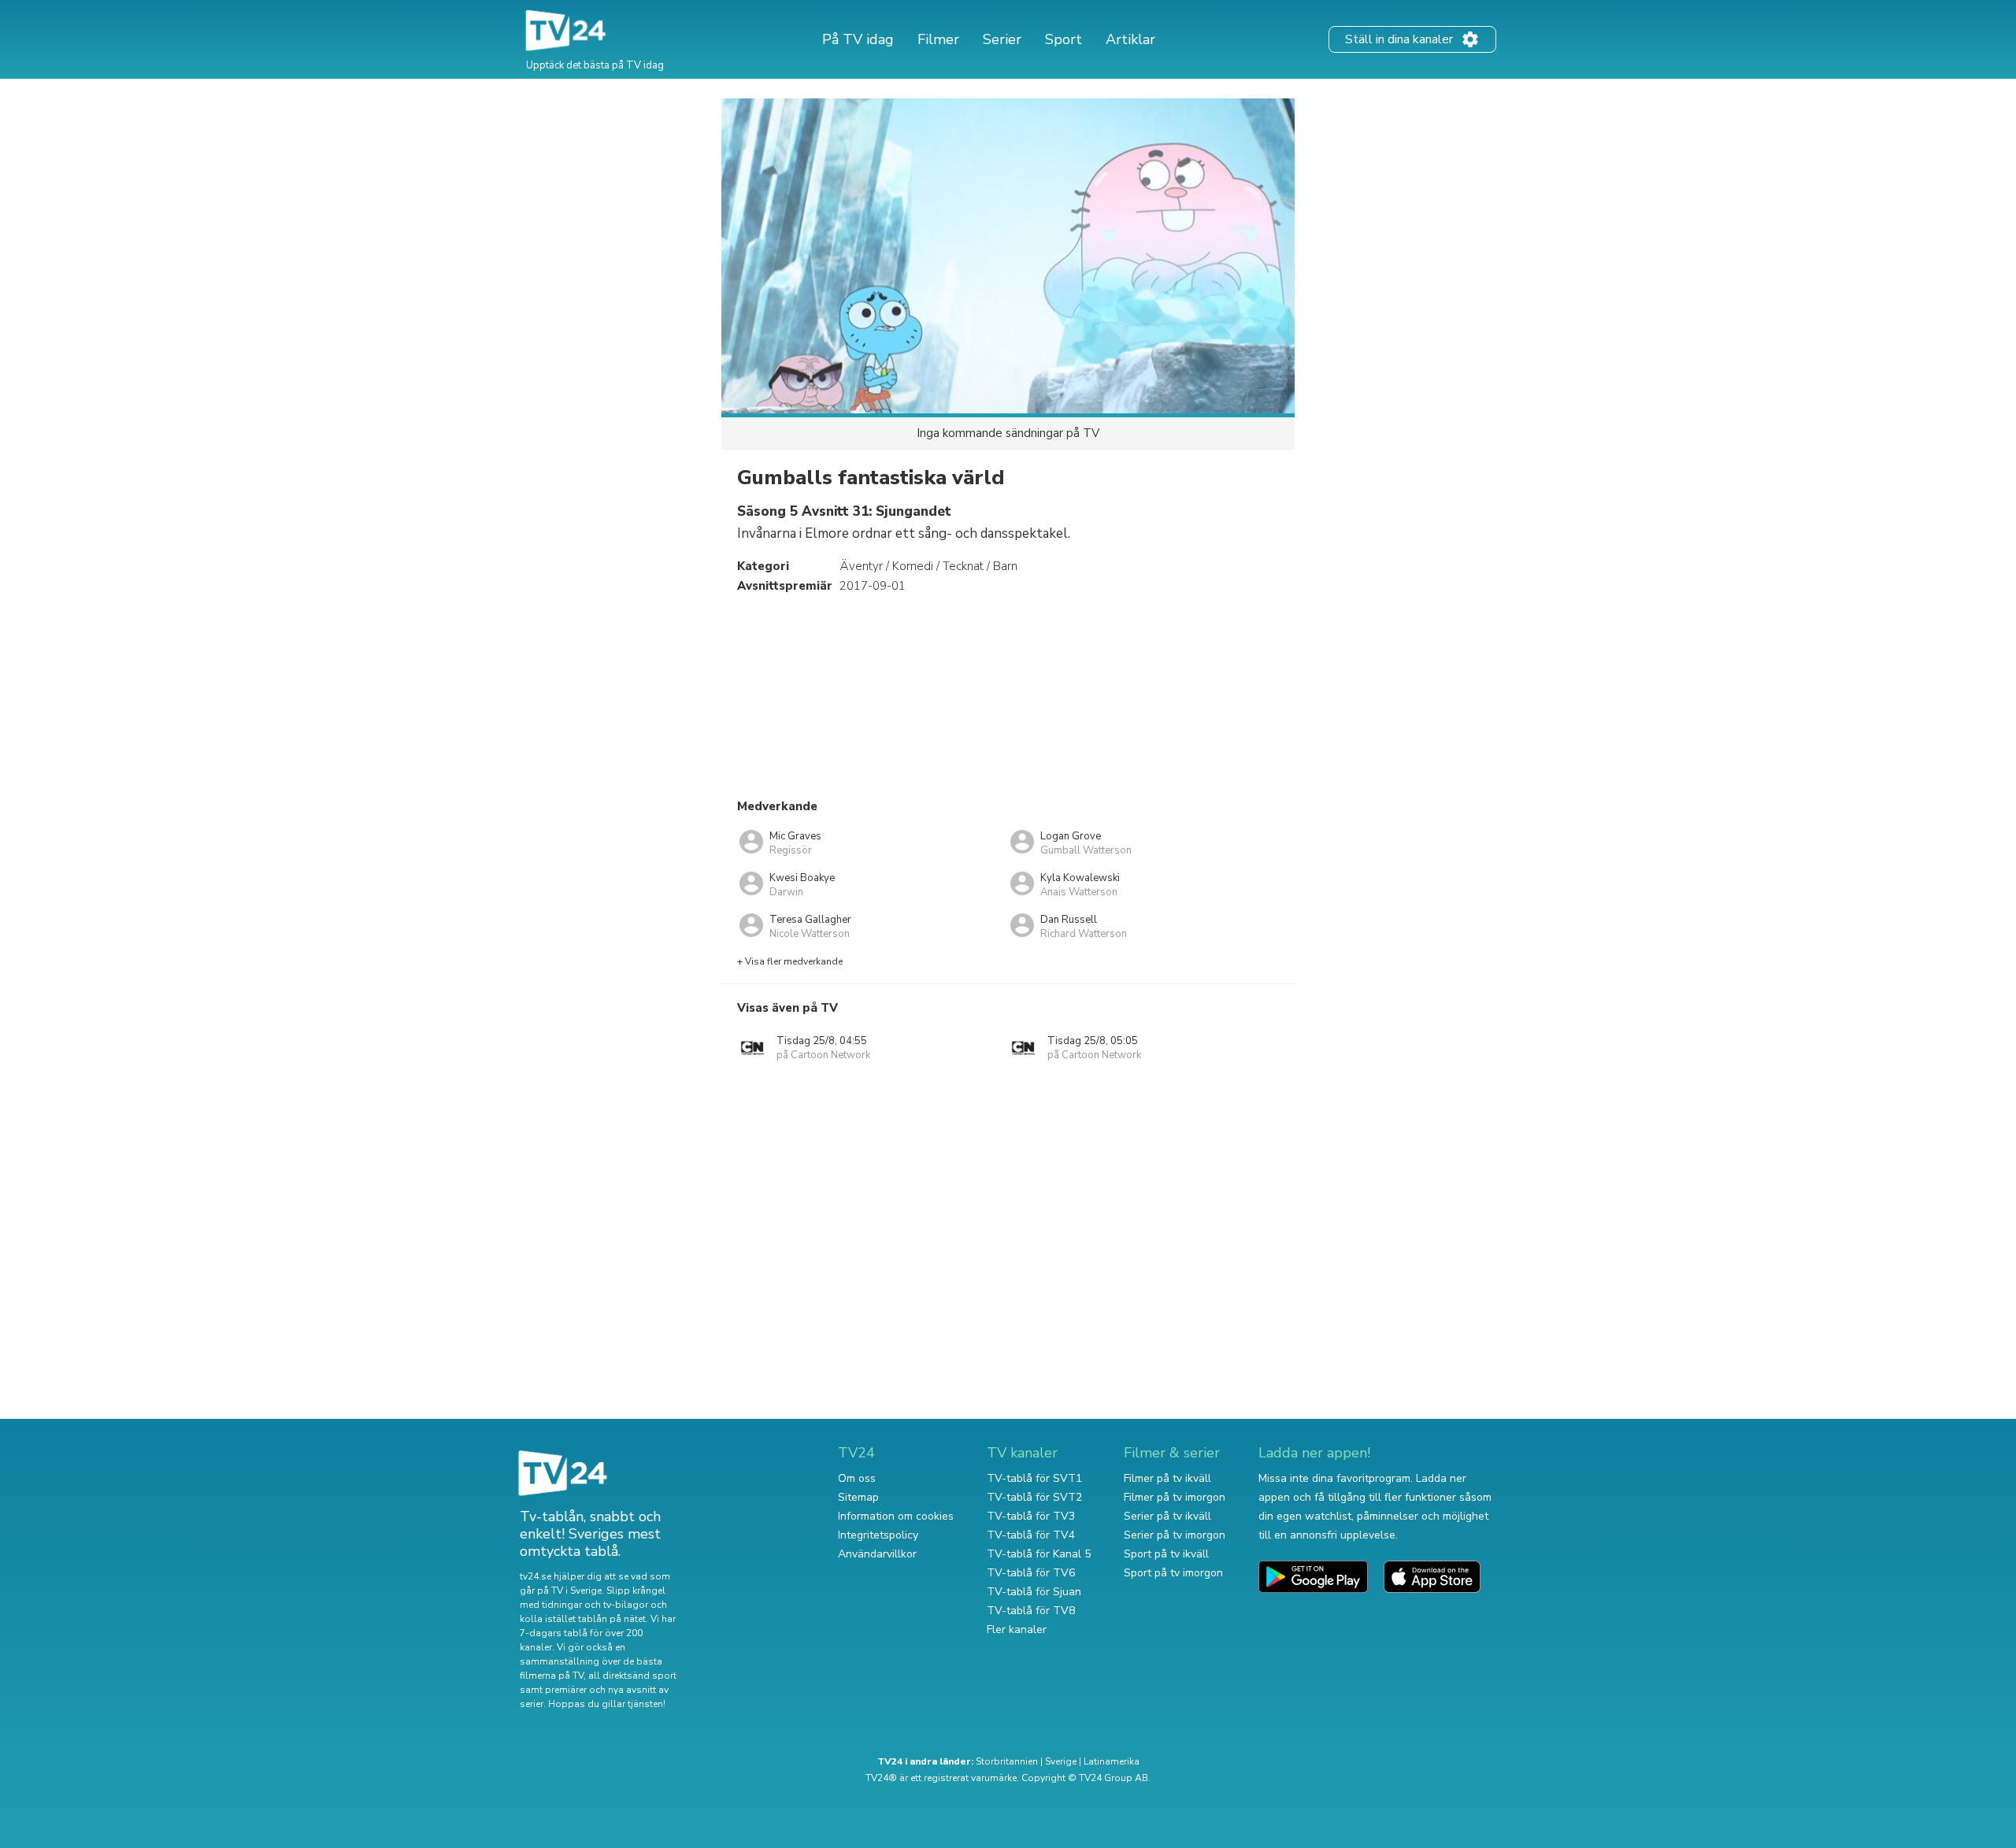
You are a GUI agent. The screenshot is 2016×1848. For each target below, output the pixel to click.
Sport (1064, 39)
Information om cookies (896, 1516)
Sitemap (858, 1497)
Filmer (938, 39)
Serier (1002, 39)
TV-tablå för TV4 (1031, 1535)
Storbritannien (1007, 1761)
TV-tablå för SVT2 (1034, 1497)
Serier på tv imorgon (1175, 1535)
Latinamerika (1112, 1761)
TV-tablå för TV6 (1031, 1573)
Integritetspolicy (878, 1535)
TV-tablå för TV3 (1031, 1516)
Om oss (857, 1478)
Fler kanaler (1017, 1629)
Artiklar (1130, 39)
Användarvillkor (877, 1554)
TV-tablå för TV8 (1031, 1611)
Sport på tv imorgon (1173, 1573)
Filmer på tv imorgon (1175, 1497)
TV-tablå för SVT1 (1034, 1478)
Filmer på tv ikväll (1167, 1478)
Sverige (1061, 1761)
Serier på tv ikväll (1167, 1516)
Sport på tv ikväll (1166, 1554)
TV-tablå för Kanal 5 (1039, 1554)
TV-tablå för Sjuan (1034, 1592)
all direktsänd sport (632, 1676)
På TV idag (858, 39)
